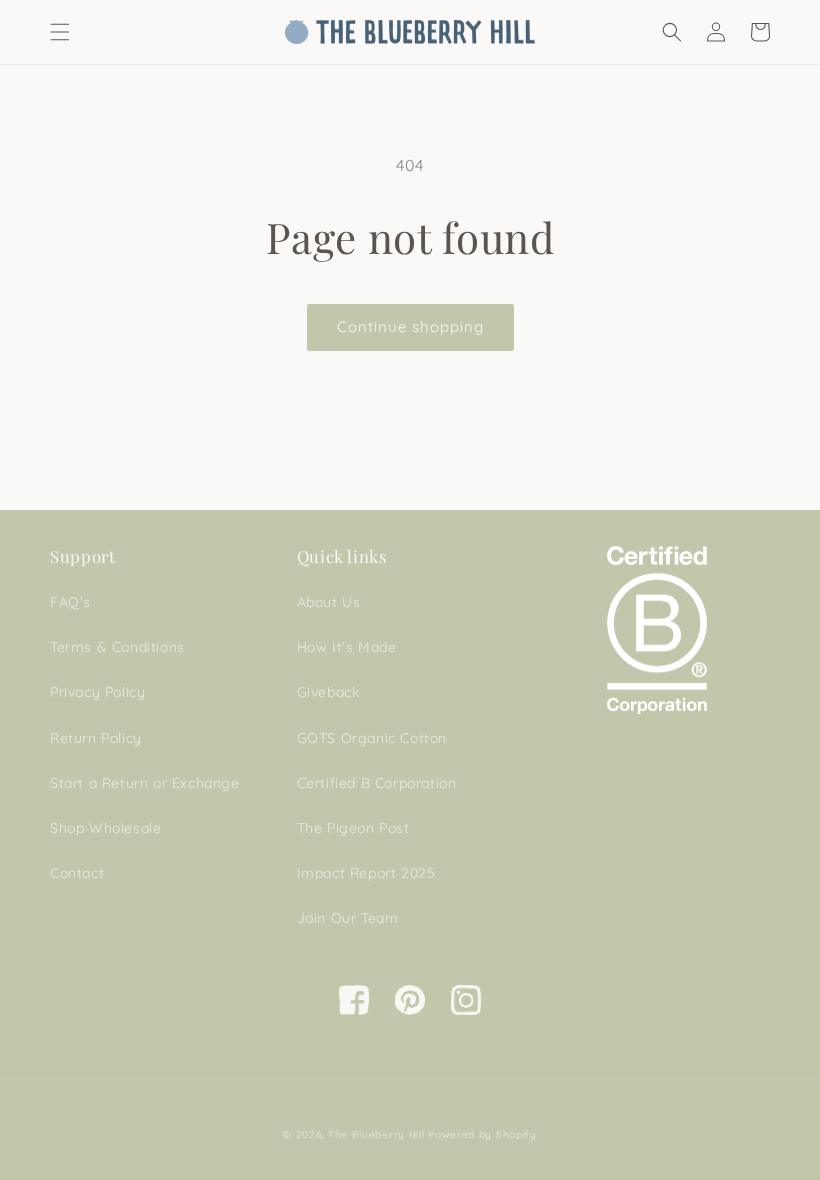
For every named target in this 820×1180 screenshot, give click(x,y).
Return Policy (96, 738)
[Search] (672, 32)
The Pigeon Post (353, 828)
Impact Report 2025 (366, 873)
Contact (77, 873)
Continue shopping (410, 326)
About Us (329, 602)
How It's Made (347, 647)
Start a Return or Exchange (145, 783)
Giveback (328, 692)
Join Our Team (348, 918)
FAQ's (70, 602)
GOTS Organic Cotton (372, 738)
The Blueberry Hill (376, 1134)
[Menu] (60, 32)
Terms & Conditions (117, 647)
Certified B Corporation (377, 783)
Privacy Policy (97, 692)
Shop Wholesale (105, 828)
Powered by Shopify (482, 1134)
